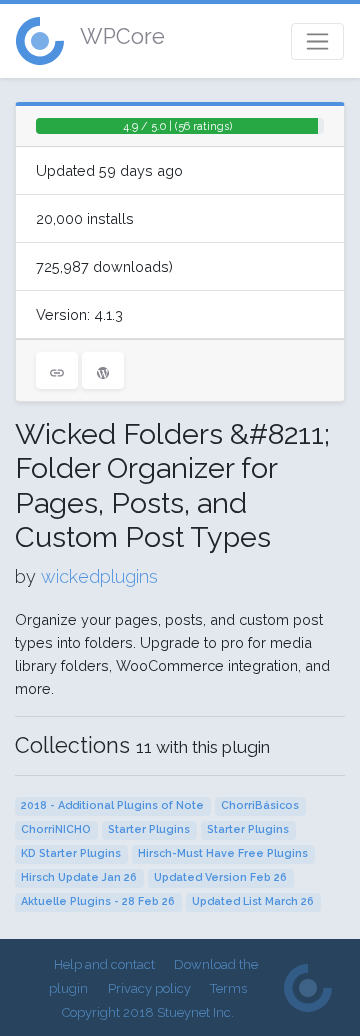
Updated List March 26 (253, 901)
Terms (228, 988)
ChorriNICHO (56, 829)
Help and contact (104, 964)
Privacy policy (149, 988)
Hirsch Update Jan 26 (79, 877)
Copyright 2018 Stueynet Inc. (148, 1012)
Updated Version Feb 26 (220, 877)
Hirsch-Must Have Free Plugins (223, 853)
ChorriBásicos (260, 805)
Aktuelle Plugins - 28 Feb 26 (98, 901)
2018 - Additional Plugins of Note (112, 805)
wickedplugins (99, 576)
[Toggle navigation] (317, 41)
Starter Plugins (149, 829)
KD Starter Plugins (71, 853)
